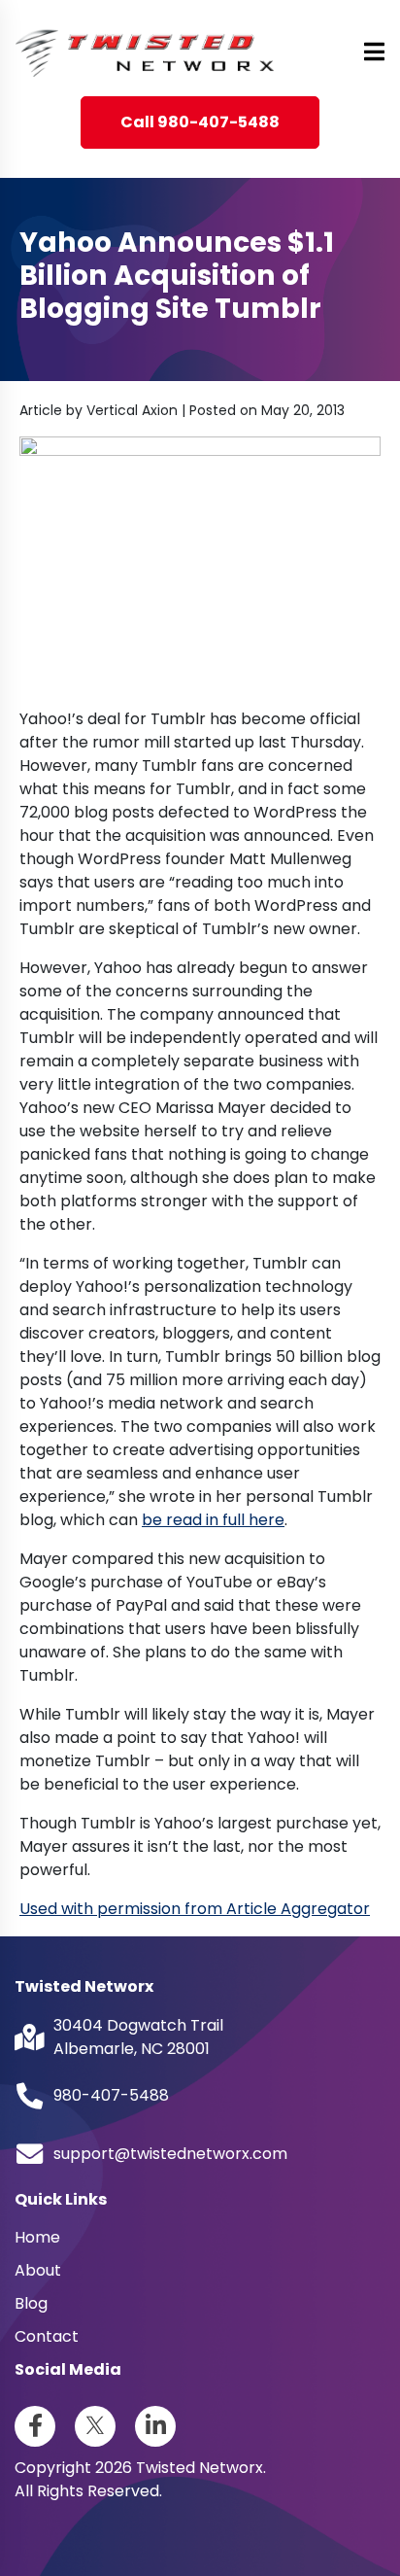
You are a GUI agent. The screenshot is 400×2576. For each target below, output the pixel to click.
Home (37, 2237)
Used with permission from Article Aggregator (195, 1909)
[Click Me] (35, 2426)
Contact (47, 2336)
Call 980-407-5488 (200, 122)
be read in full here (213, 1520)
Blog (31, 2303)
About (38, 2270)
